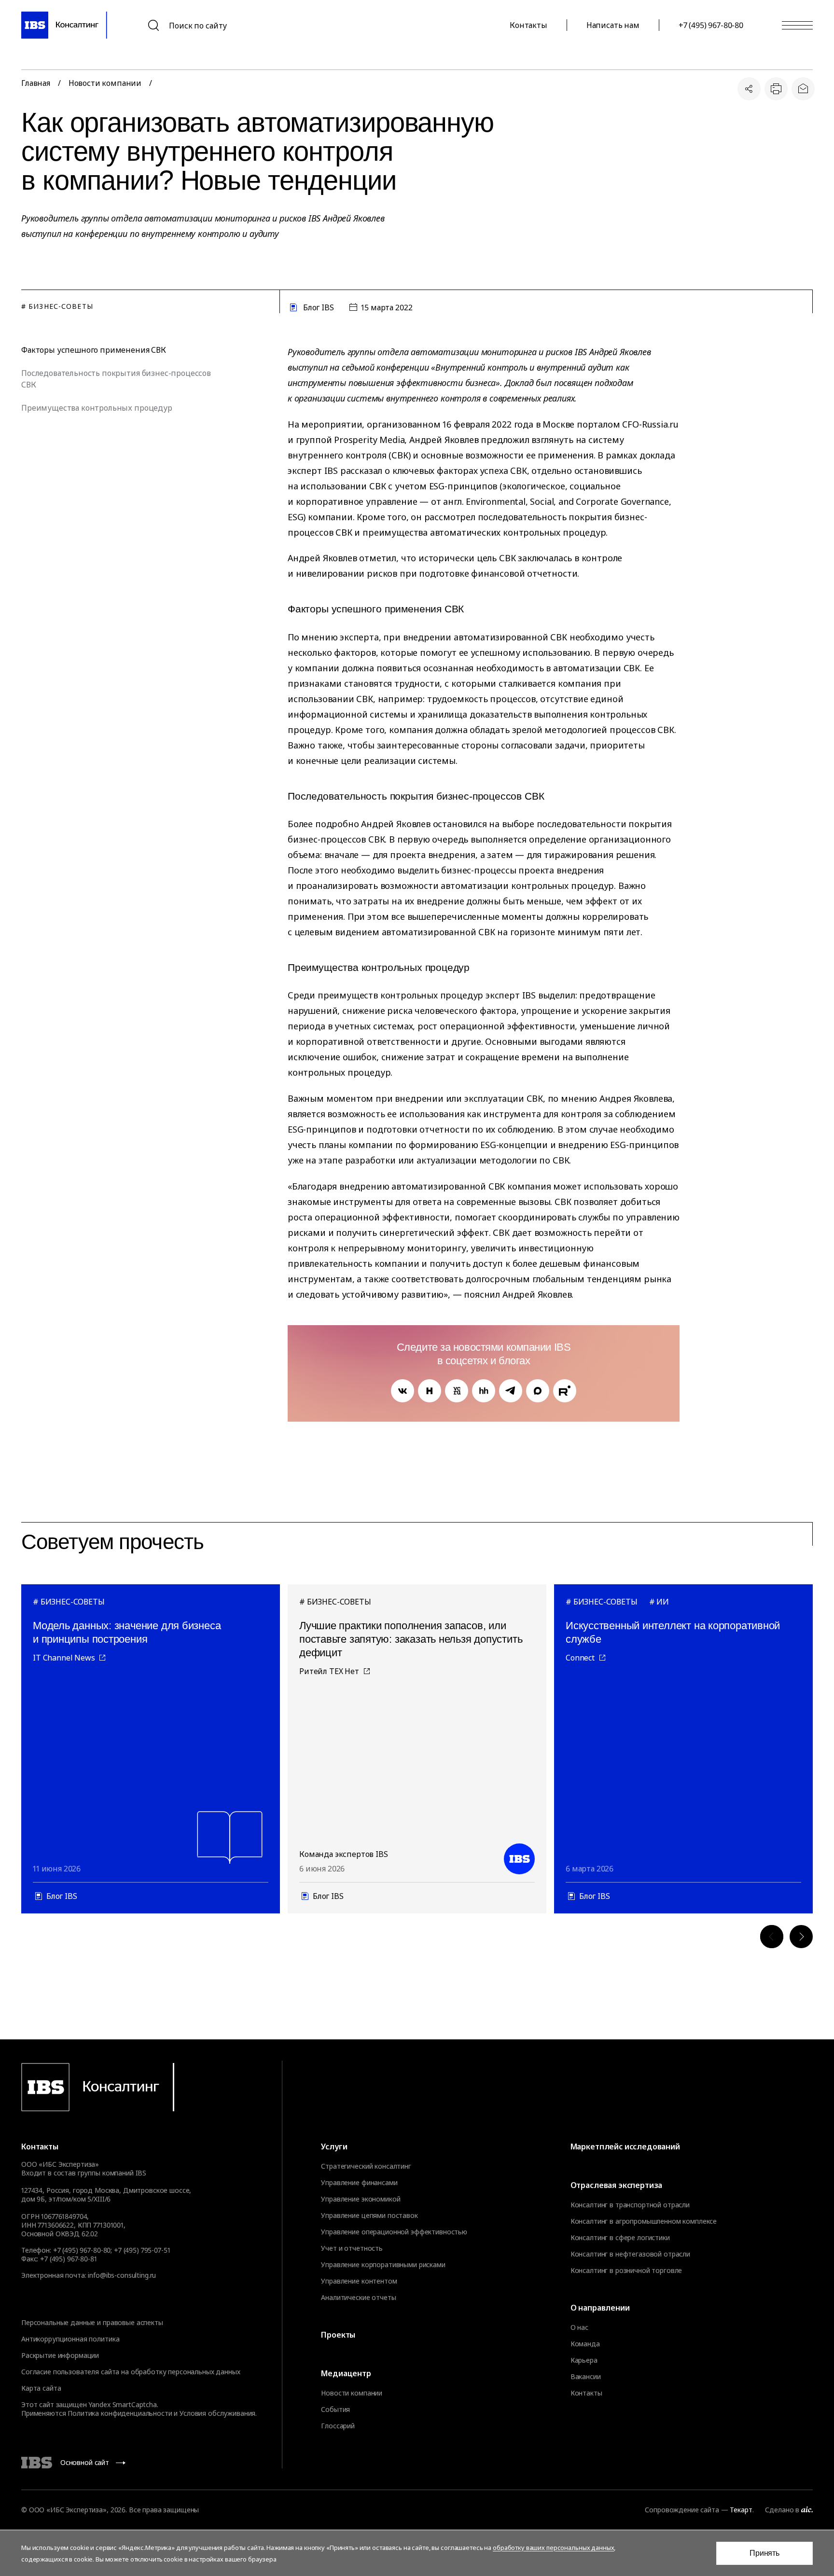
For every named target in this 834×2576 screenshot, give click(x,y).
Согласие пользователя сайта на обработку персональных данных (131, 2372)
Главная (36, 83)
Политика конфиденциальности (120, 2413)
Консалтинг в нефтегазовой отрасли (630, 2254)
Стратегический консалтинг (366, 2166)
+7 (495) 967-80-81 (68, 2259)
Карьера (584, 2360)
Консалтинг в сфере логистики (620, 2238)
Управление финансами (359, 2183)
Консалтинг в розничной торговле (626, 2271)
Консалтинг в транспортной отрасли (630, 2205)
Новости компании (105, 83)
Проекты (338, 2335)
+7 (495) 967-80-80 (711, 25)
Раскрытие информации (60, 2355)
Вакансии (586, 2377)
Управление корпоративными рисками (383, 2265)
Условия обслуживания (217, 2413)
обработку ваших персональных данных (553, 2548)
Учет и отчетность (352, 2248)
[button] (772, 1937)
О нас (579, 2327)
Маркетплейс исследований (625, 2147)
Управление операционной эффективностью (394, 2232)
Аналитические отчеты (358, 2298)
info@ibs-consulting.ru (122, 2275)
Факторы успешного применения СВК (94, 350)
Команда (585, 2344)
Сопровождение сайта (682, 2510)
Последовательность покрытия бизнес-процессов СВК (116, 379)
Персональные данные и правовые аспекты (92, 2322)
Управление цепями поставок (369, 2216)
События (335, 2410)
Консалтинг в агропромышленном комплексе (644, 2221)
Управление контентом (359, 2281)
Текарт (741, 2510)
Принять (764, 2553)
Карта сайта (41, 2388)
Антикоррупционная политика (70, 2339)
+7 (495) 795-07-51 (142, 2250)
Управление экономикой (361, 2199)
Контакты (528, 25)
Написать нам (613, 25)
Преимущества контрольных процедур (97, 408)
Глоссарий (338, 2426)
